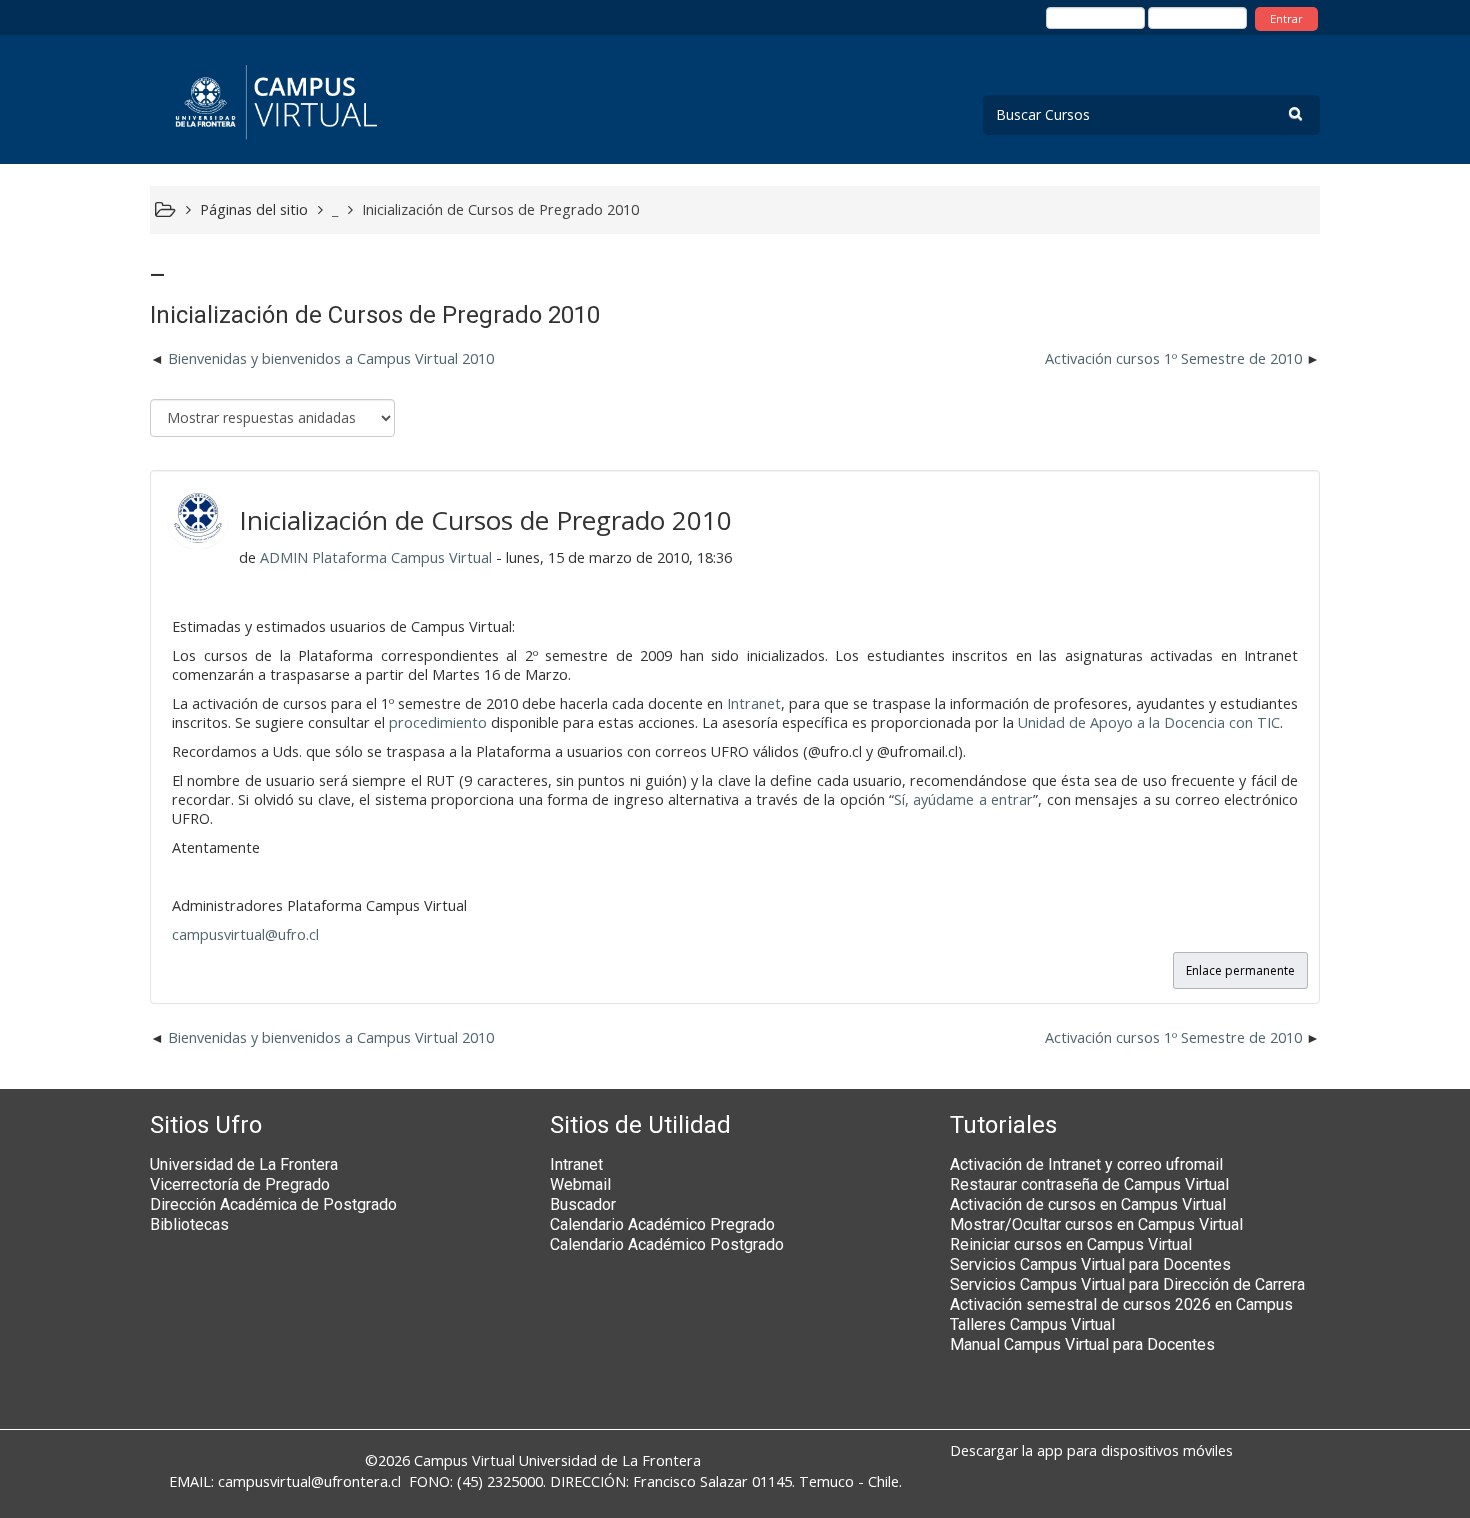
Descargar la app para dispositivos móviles (1091, 1450)
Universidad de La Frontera (244, 1164)
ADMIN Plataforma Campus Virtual (376, 557)
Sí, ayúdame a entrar (963, 799)
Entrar (1286, 18)
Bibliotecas (189, 1224)
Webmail (580, 1184)
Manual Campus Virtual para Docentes (1082, 1344)
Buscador (583, 1204)
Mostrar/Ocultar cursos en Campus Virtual (1096, 1224)
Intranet (754, 703)
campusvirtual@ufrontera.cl (309, 1481)
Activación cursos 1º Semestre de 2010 (1173, 358)
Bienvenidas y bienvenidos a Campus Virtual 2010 (331, 358)
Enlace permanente (1240, 970)
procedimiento (438, 722)
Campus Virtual (464, 1460)
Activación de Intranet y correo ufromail (1086, 1164)
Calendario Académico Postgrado (667, 1244)
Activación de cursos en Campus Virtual (1088, 1204)
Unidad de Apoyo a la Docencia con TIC (1149, 722)
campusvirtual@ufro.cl (245, 934)
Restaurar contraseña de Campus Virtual (1089, 1184)
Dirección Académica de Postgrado (273, 1204)
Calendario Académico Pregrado (662, 1224)
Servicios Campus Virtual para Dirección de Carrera (1127, 1284)
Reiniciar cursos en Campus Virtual (1071, 1244)
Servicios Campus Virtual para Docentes (1090, 1264)
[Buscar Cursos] (1295, 113)
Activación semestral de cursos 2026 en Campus (1121, 1304)
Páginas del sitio (254, 209)
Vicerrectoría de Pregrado (240, 1184)
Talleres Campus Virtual (1032, 1324)
